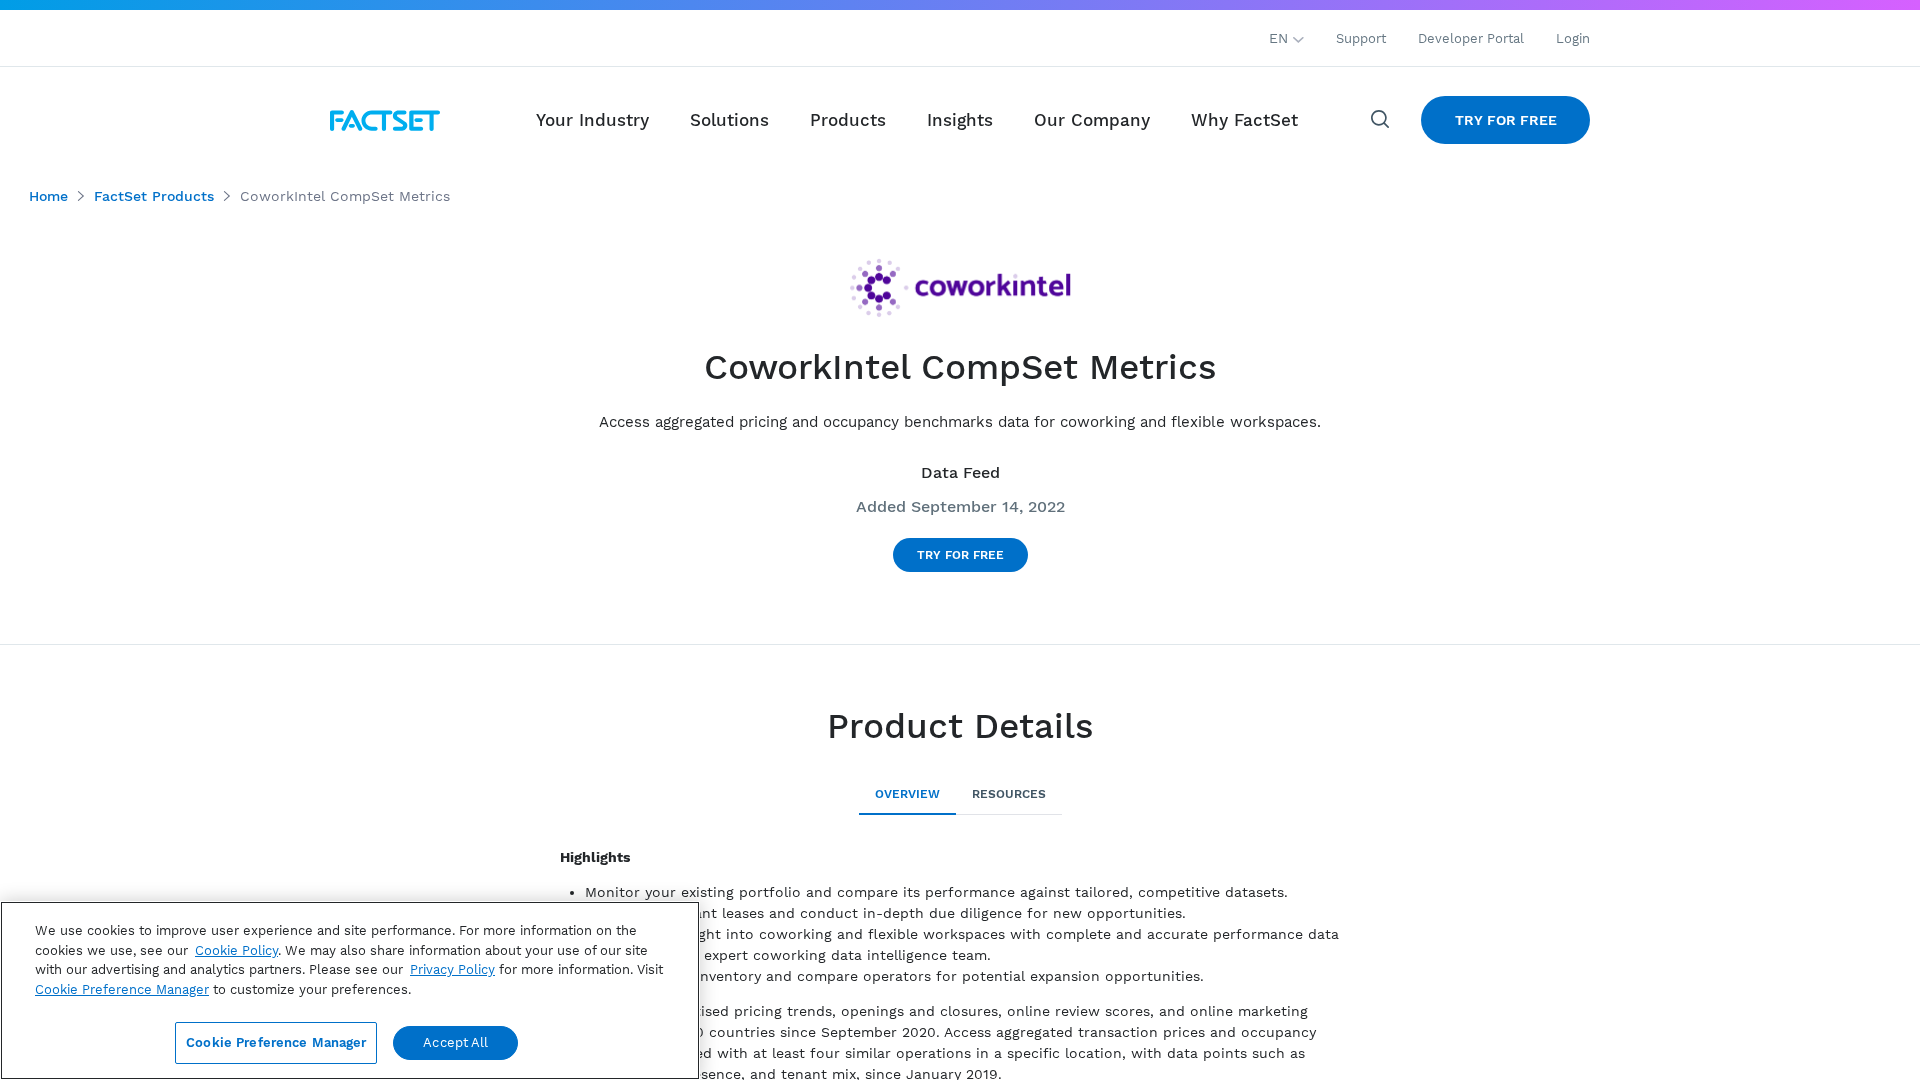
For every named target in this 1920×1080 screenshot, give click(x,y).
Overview (907, 794)
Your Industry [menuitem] (592, 120)
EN (1281, 38)
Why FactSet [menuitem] (1244, 120)
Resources (1009, 794)
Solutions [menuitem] (729, 120)
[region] (350, 990)
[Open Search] (1381, 120)
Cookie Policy (236, 950)
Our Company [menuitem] (1092, 120)
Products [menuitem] (848, 120)
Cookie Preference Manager (276, 1042)
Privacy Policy (452, 969)
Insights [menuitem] (960, 120)
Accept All (455, 1042)
